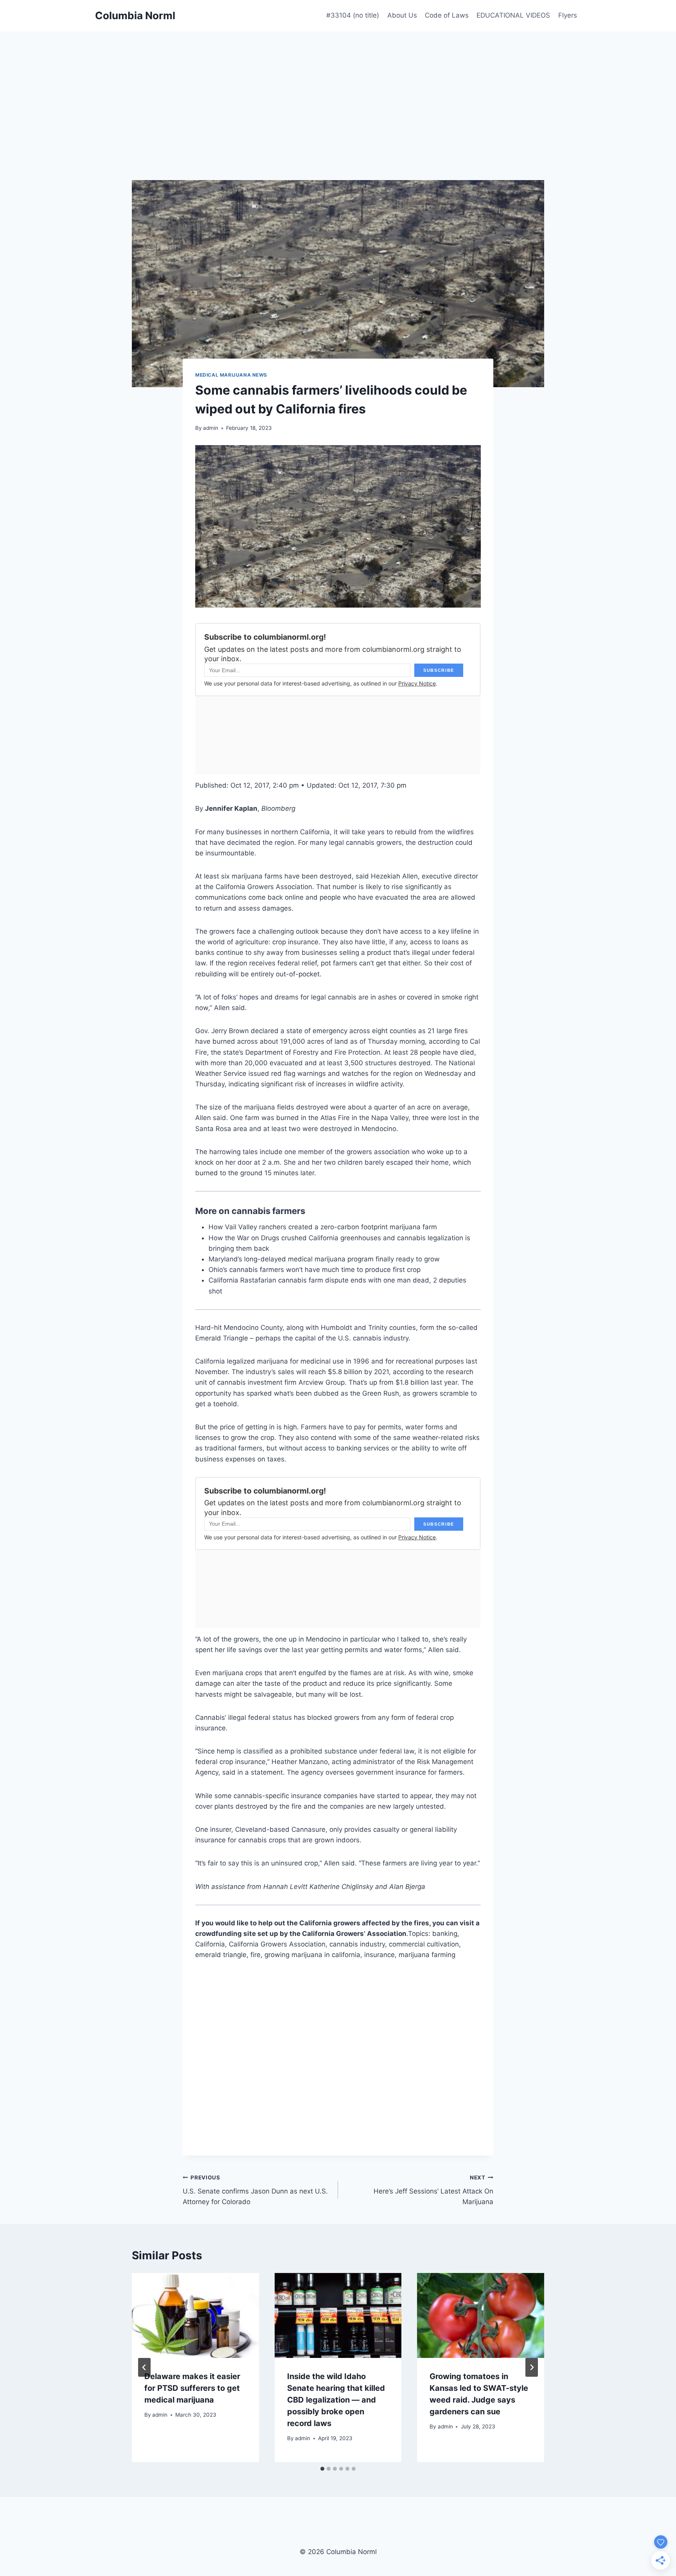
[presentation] (195, 2315)
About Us (402, 15)
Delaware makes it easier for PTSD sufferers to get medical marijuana (192, 2388)
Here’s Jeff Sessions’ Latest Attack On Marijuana (433, 2190)
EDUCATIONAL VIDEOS (513, 15)
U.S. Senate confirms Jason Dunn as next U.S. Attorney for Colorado (255, 2190)
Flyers (568, 15)
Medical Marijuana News (231, 375)
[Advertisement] (338, 90)
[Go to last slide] (144, 2367)
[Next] (532, 2367)
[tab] (322, 2469)
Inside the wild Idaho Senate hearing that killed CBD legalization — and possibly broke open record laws (336, 2400)
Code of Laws (447, 15)
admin (211, 428)
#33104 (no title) (353, 15)
